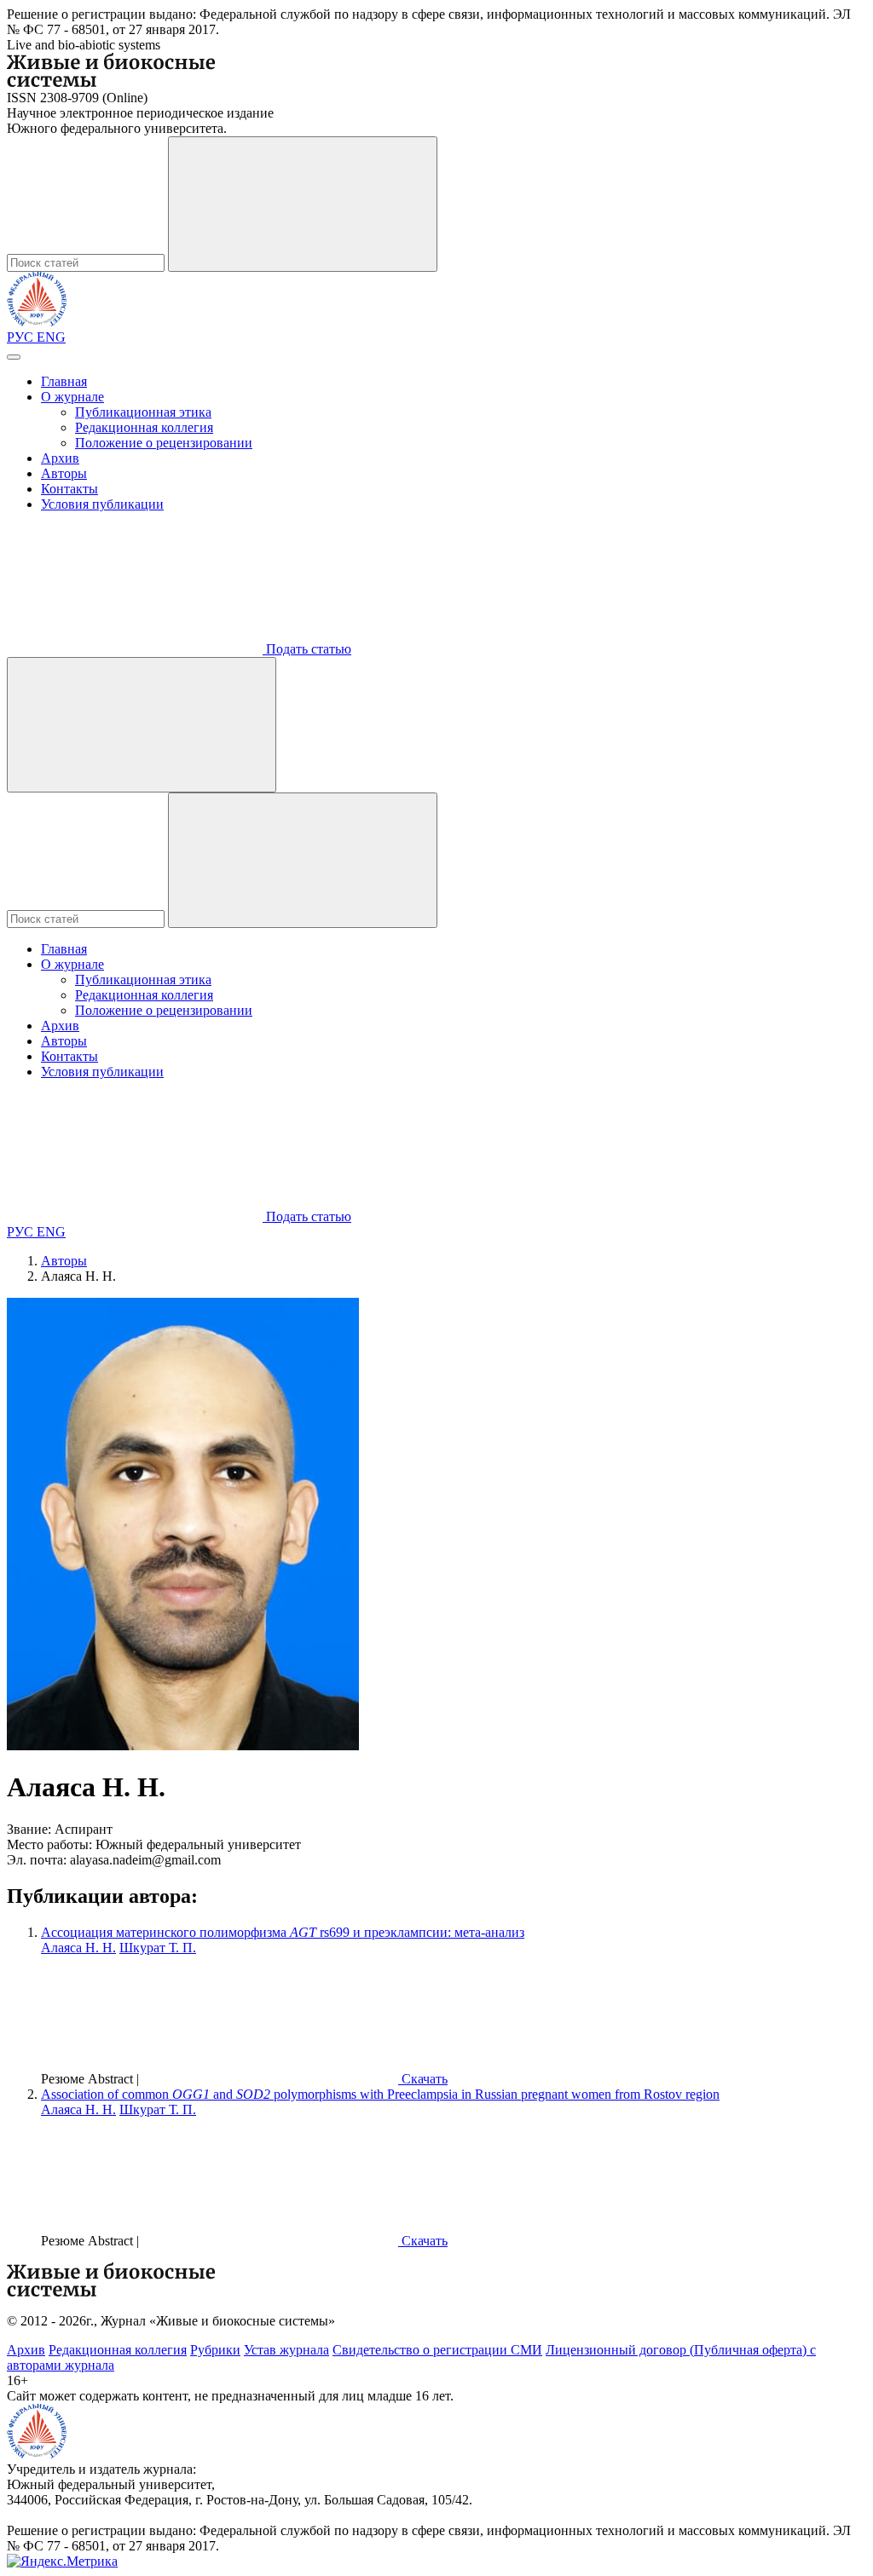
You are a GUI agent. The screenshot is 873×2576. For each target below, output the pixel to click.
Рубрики (215, 2350)
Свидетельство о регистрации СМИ (437, 2350)
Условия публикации (102, 504)
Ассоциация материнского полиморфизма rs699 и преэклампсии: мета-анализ (283, 1932)
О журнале (72, 397)
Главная (64, 381)
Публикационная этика (143, 412)
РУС (22, 337)
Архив (60, 458)
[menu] (14, 357)
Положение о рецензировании (164, 443)
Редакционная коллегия (144, 427)
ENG (51, 337)
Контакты (69, 489)
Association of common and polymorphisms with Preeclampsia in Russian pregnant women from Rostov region (380, 2094)
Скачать (423, 2079)
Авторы (64, 473)
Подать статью (307, 649)
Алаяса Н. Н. (78, 1948)
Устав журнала (286, 2350)
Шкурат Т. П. (158, 1948)
